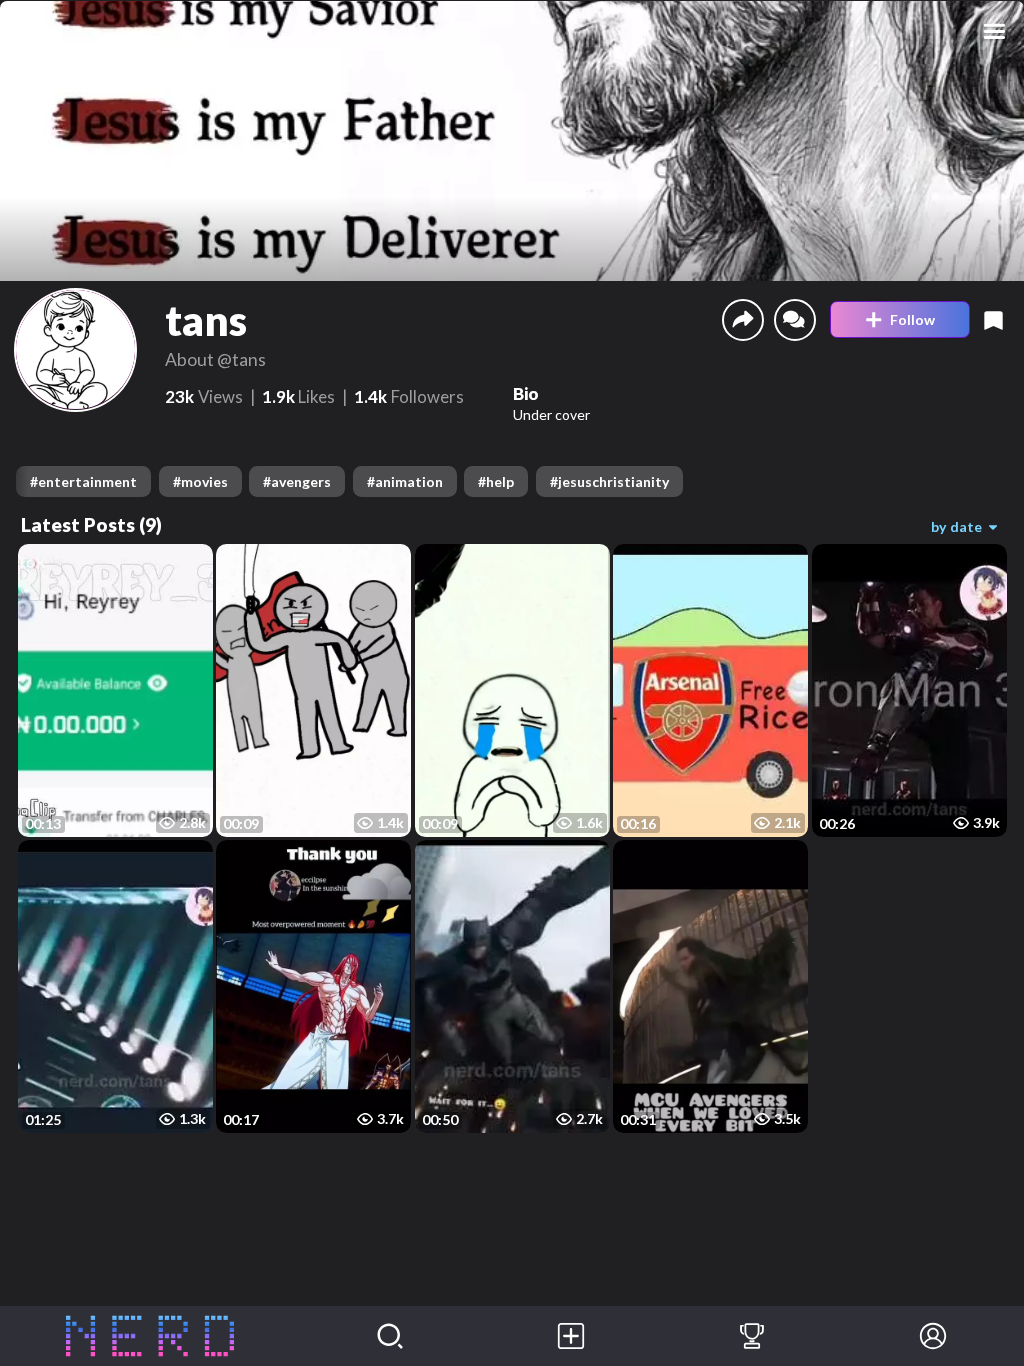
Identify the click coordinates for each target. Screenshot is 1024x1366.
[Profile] (933, 1336)
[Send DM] (795, 320)
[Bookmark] (993, 319)
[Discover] (390, 1336)
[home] (150, 1336)
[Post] (571, 1336)
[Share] (743, 320)
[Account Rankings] (752, 1336)
